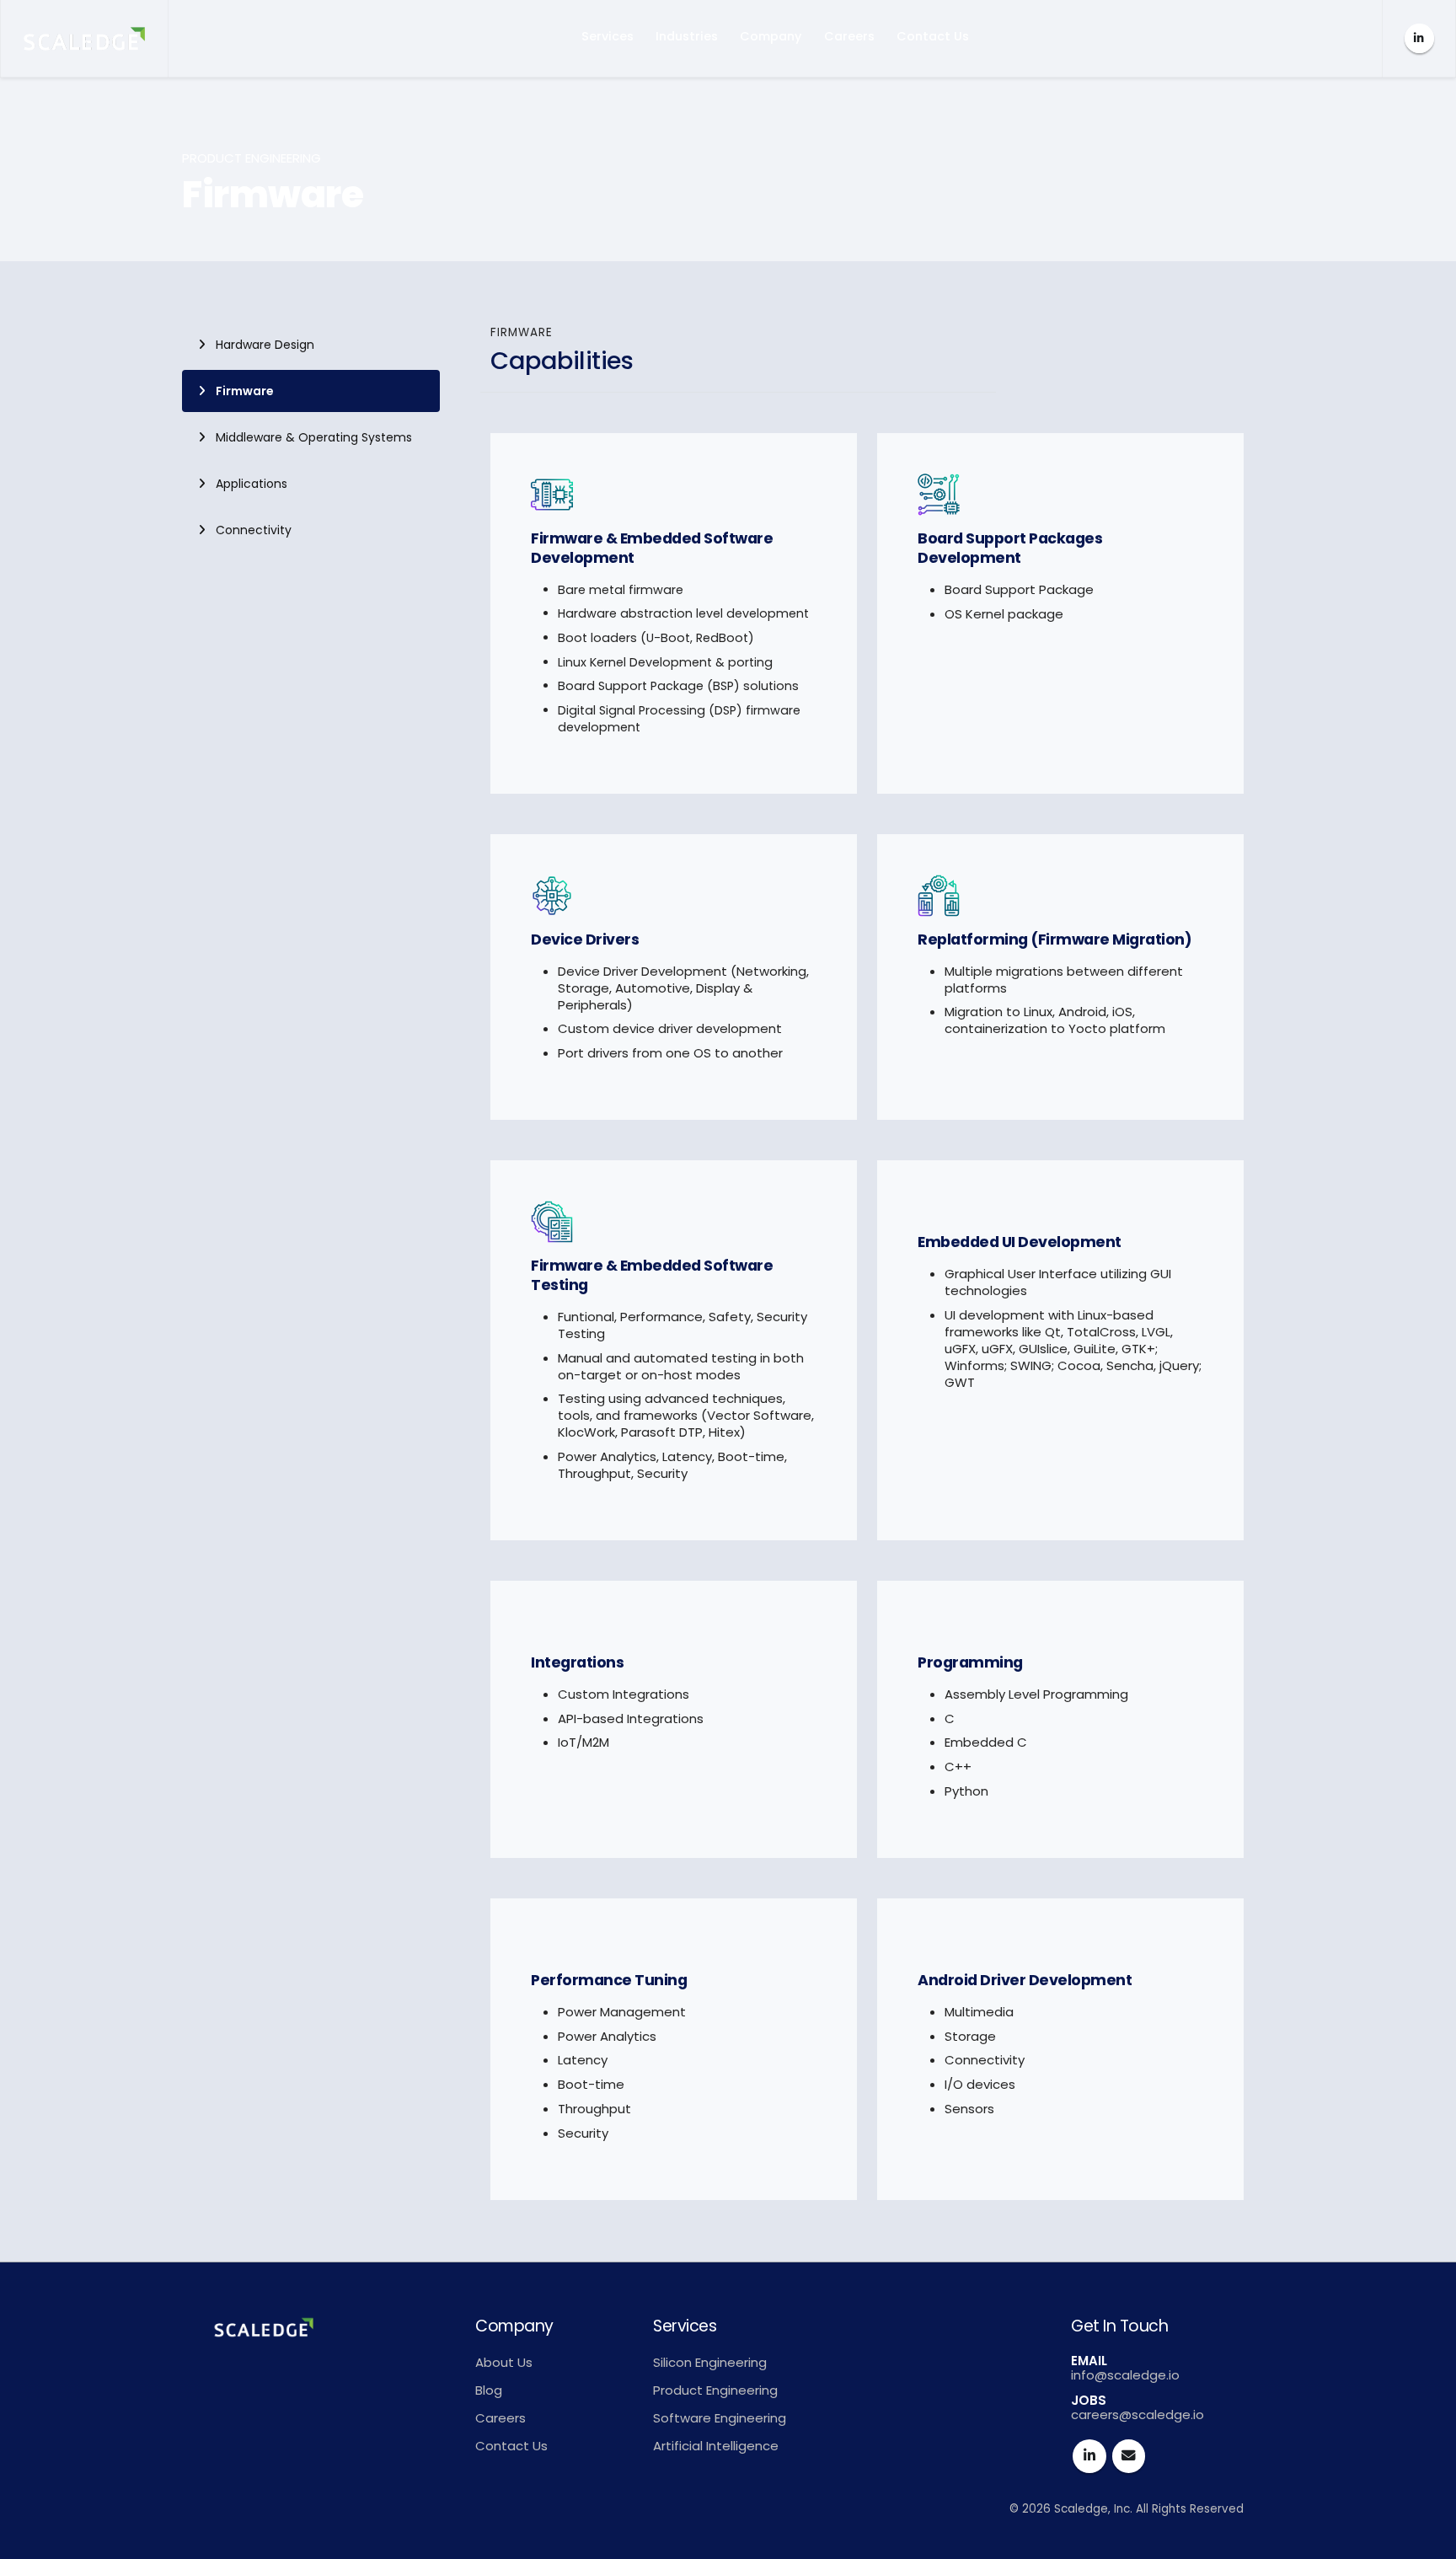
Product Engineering (715, 2390)
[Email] (1129, 2456)
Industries (687, 36)
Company (771, 36)
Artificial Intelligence (716, 2446)
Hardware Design (265, 345)
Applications (252, 484)
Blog (489, 2390)
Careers (849, 36)
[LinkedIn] (1419, 38)
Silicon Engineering (710, 2362)
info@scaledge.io (1125, 2375)
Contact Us (933, 36)
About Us (504, 2362)
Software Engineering (720, 2418)
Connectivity (254, 530)
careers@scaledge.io (1137, 2414)
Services (608, 36)
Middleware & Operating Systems (314, 437)
